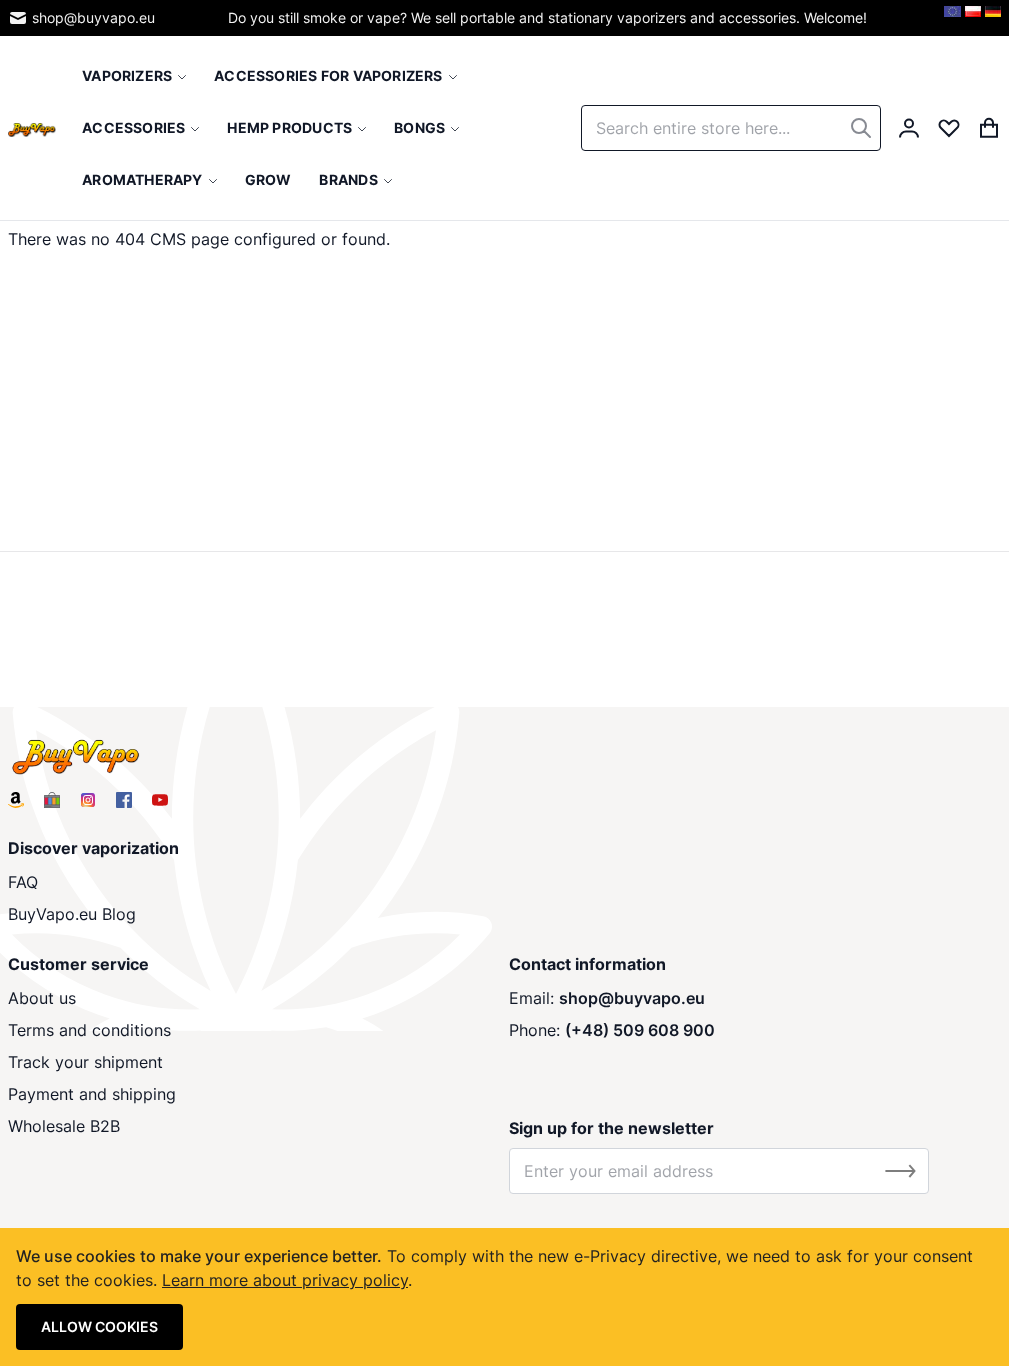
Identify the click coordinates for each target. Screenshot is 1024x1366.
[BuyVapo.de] (993, 18)
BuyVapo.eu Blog (72, 914)
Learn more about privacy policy (285, 1280)
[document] (504, 1297)
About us (42, 998)
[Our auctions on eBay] (52, 800)
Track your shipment (85, 1062)
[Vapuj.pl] (973, 18)
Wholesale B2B (64, 1126)
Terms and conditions (89, 1030)
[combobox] (731, 128)
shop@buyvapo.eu (93, 17)
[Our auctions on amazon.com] (16, 800)
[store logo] (32, 128)
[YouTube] (160, 800)
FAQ (23, 882)
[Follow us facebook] (124, 800)
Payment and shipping (92, 1094)
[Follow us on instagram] (88, 800)
